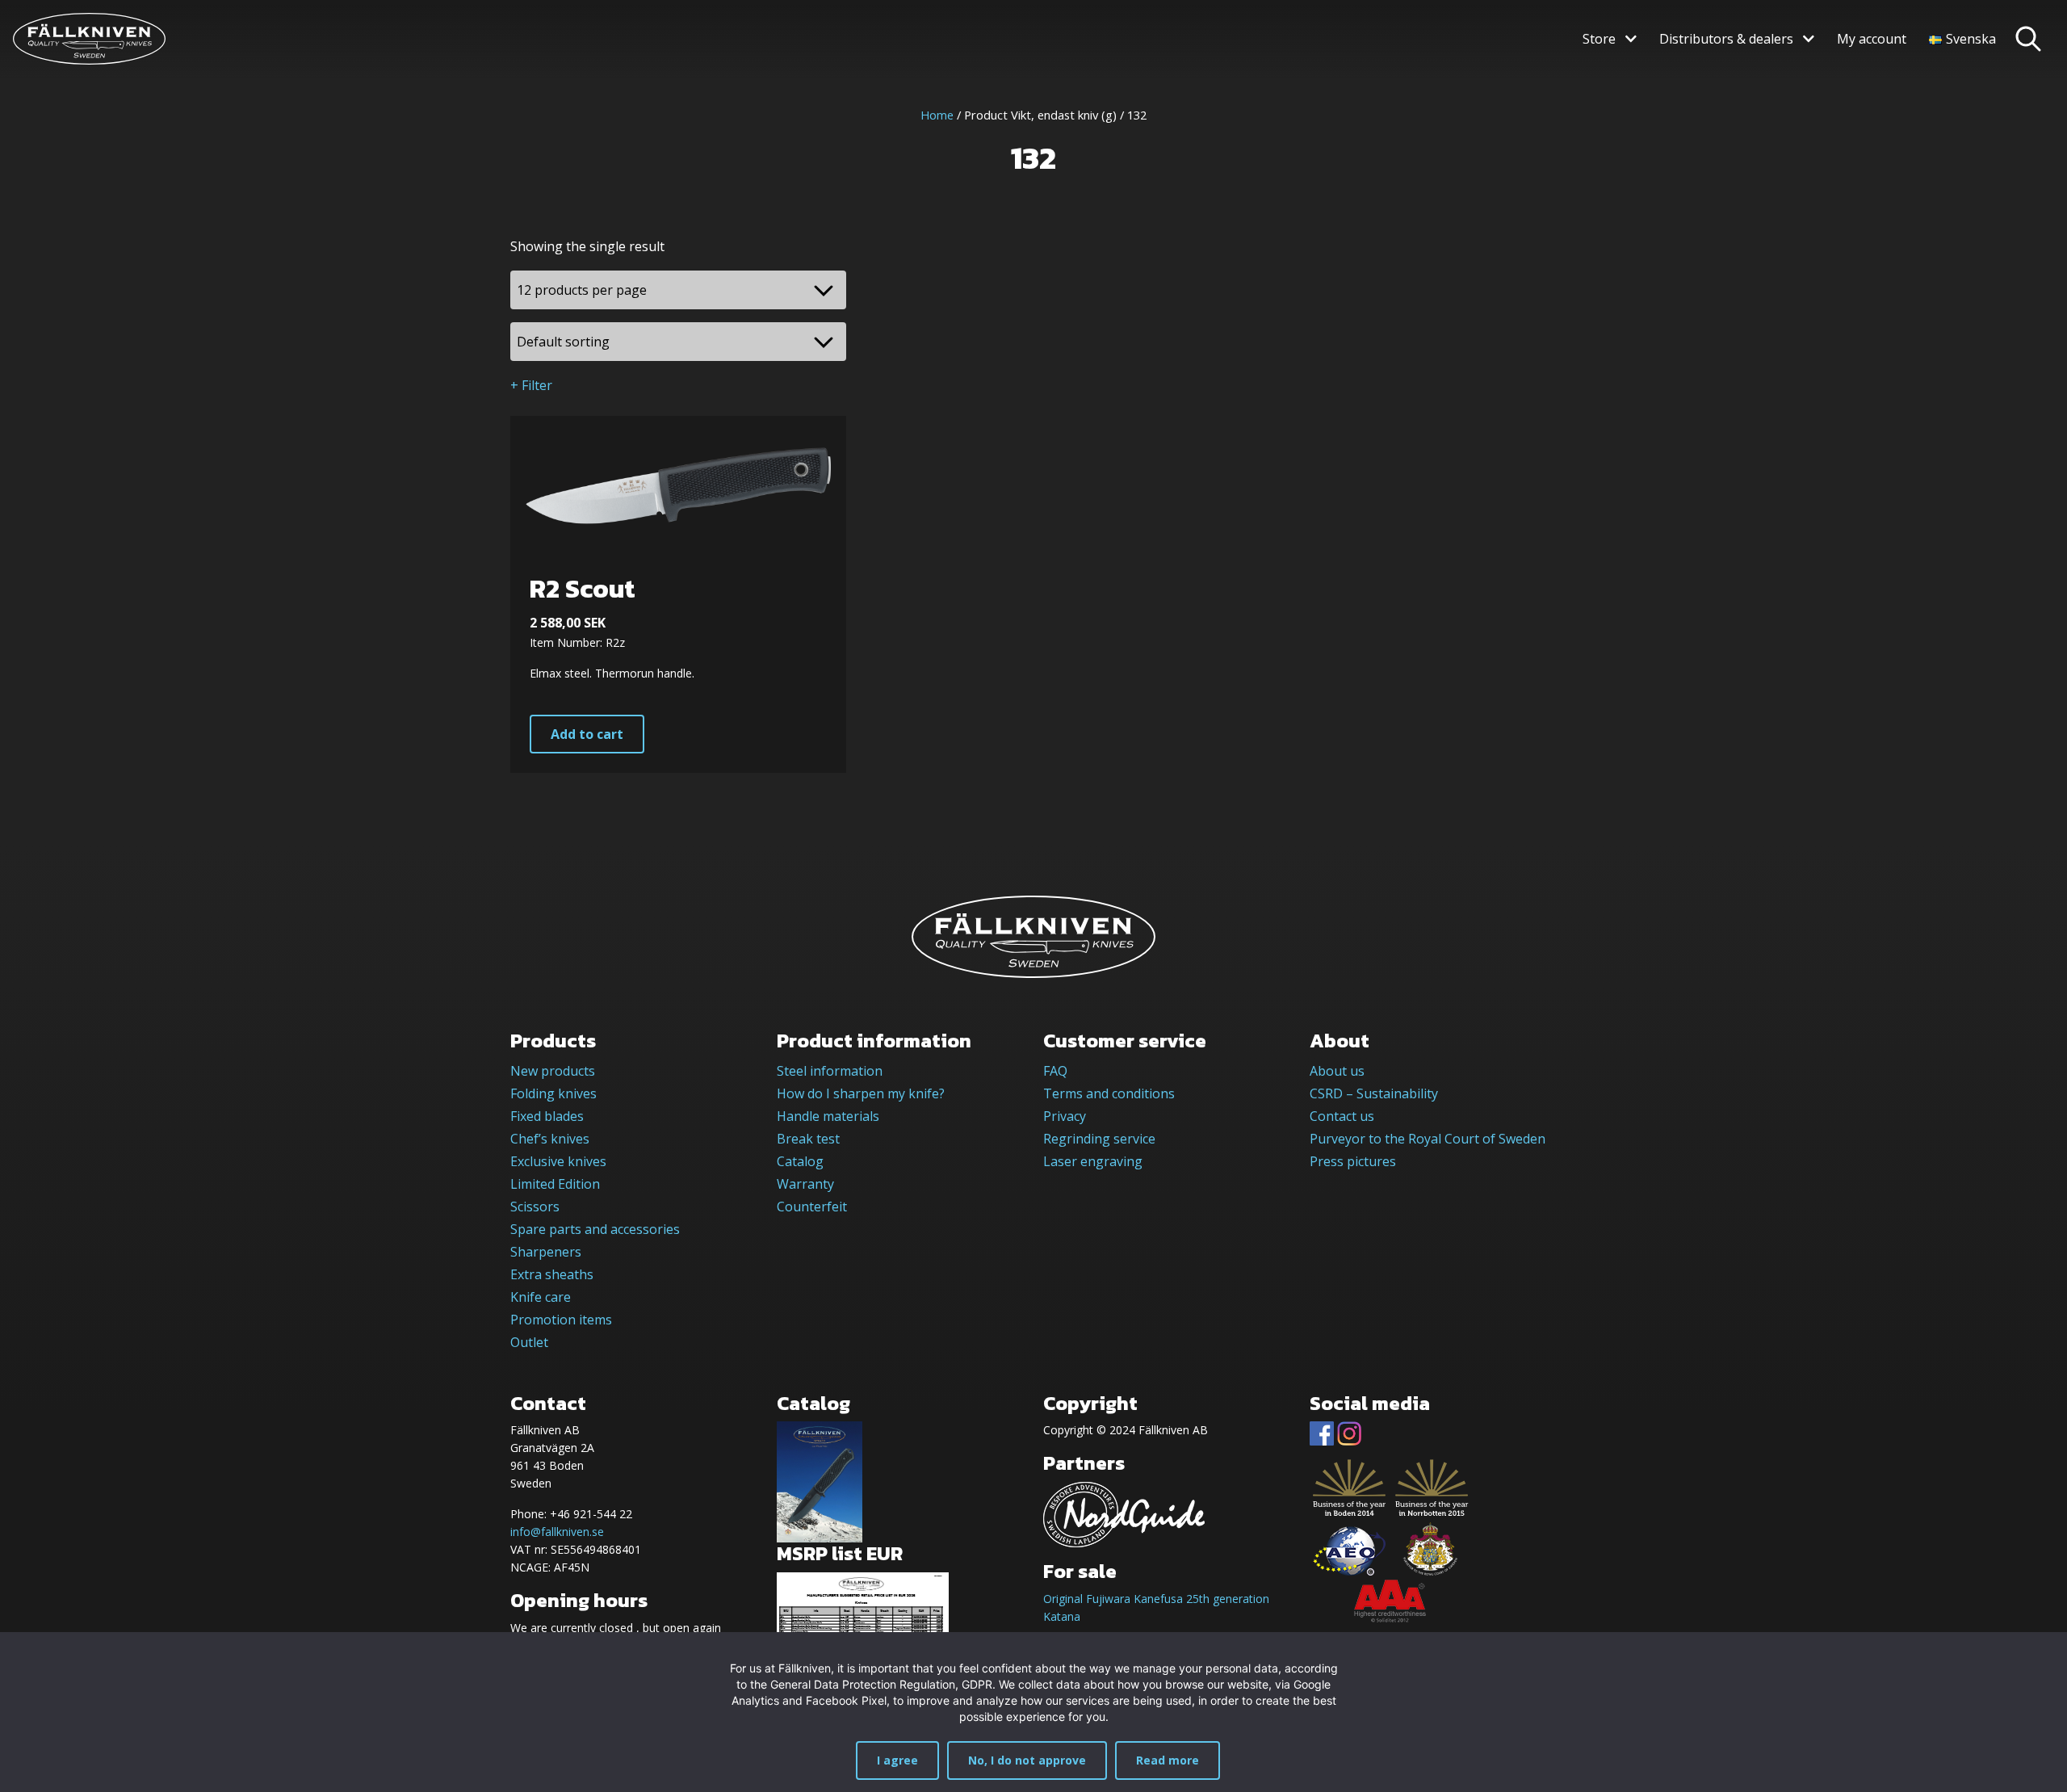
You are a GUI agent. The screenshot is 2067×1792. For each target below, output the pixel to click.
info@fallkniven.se (557, 1532)
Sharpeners (546, 1252)
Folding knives (553, 1093)
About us (1337, 1071)
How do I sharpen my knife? (861, 1093)
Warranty (805, 1184)
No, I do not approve (1027, 1760)
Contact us (1342, 1116)
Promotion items (561, 1320)
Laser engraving (1093, 1161)
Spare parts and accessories (595, 1229)
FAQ (1055, 1071)
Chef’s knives (550, 1139)
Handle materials (828, 1116)
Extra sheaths (552, 1274)
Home (937, 115)
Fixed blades (547, 1116)
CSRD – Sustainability (1374, 1093)
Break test (808, 1139)
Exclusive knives (558, 1161)
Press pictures (1353, 1161)
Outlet (529, 1342)
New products (553, 1071)
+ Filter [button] (531, 385)
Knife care (541, 1297)
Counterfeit (812, 1207)
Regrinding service (1099, 1139)
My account (1872, 39)
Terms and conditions (1109, 1093)
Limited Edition (555, 1184)
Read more (1168, 1760)
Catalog (800, 1161)
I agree (897, 1760)
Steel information (830, 1071)
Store (1599, 39)
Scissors (535, 1207)
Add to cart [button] (587, 734)
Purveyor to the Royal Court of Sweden (1428, 1139)
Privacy (1065, 1116)
